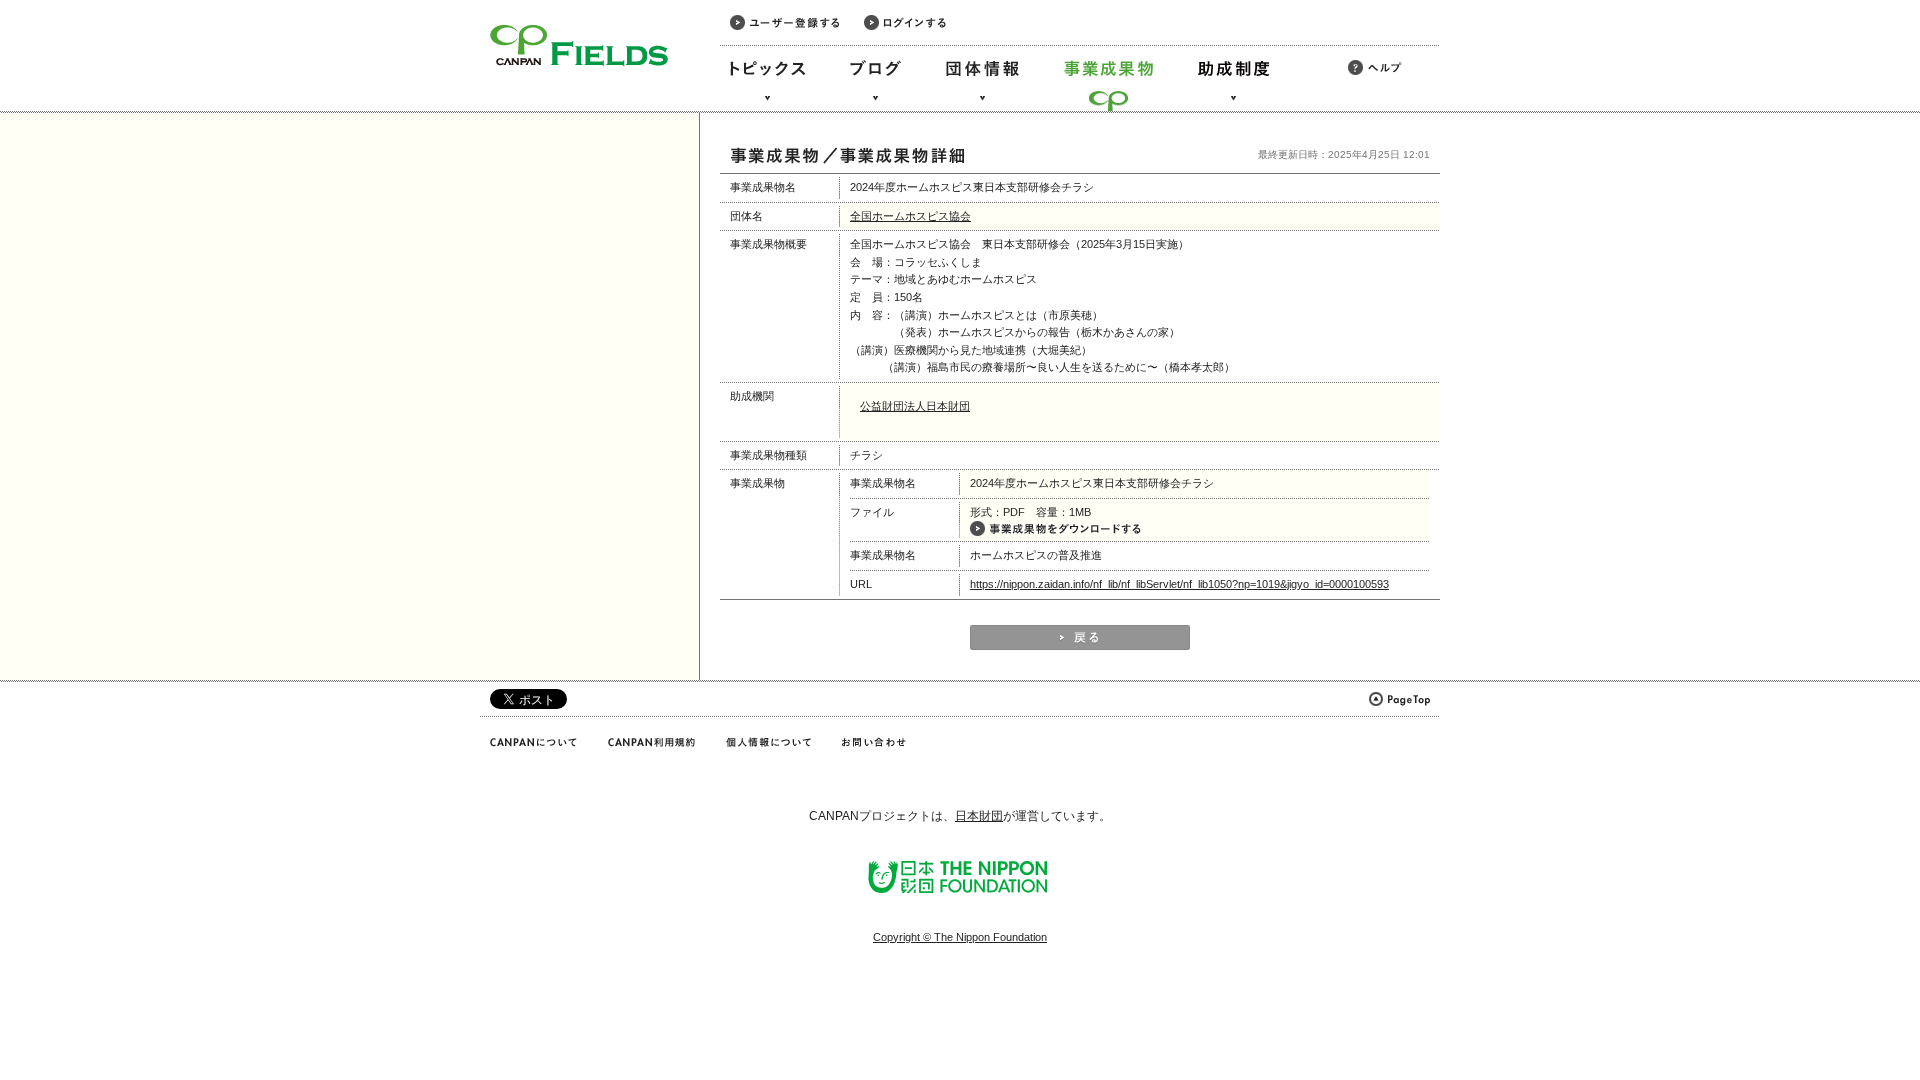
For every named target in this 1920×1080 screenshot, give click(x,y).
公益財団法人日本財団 (915, 406)
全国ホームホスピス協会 (910, 216)
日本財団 (979, 816)
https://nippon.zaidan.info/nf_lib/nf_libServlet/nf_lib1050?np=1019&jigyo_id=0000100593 (1179, 584)
